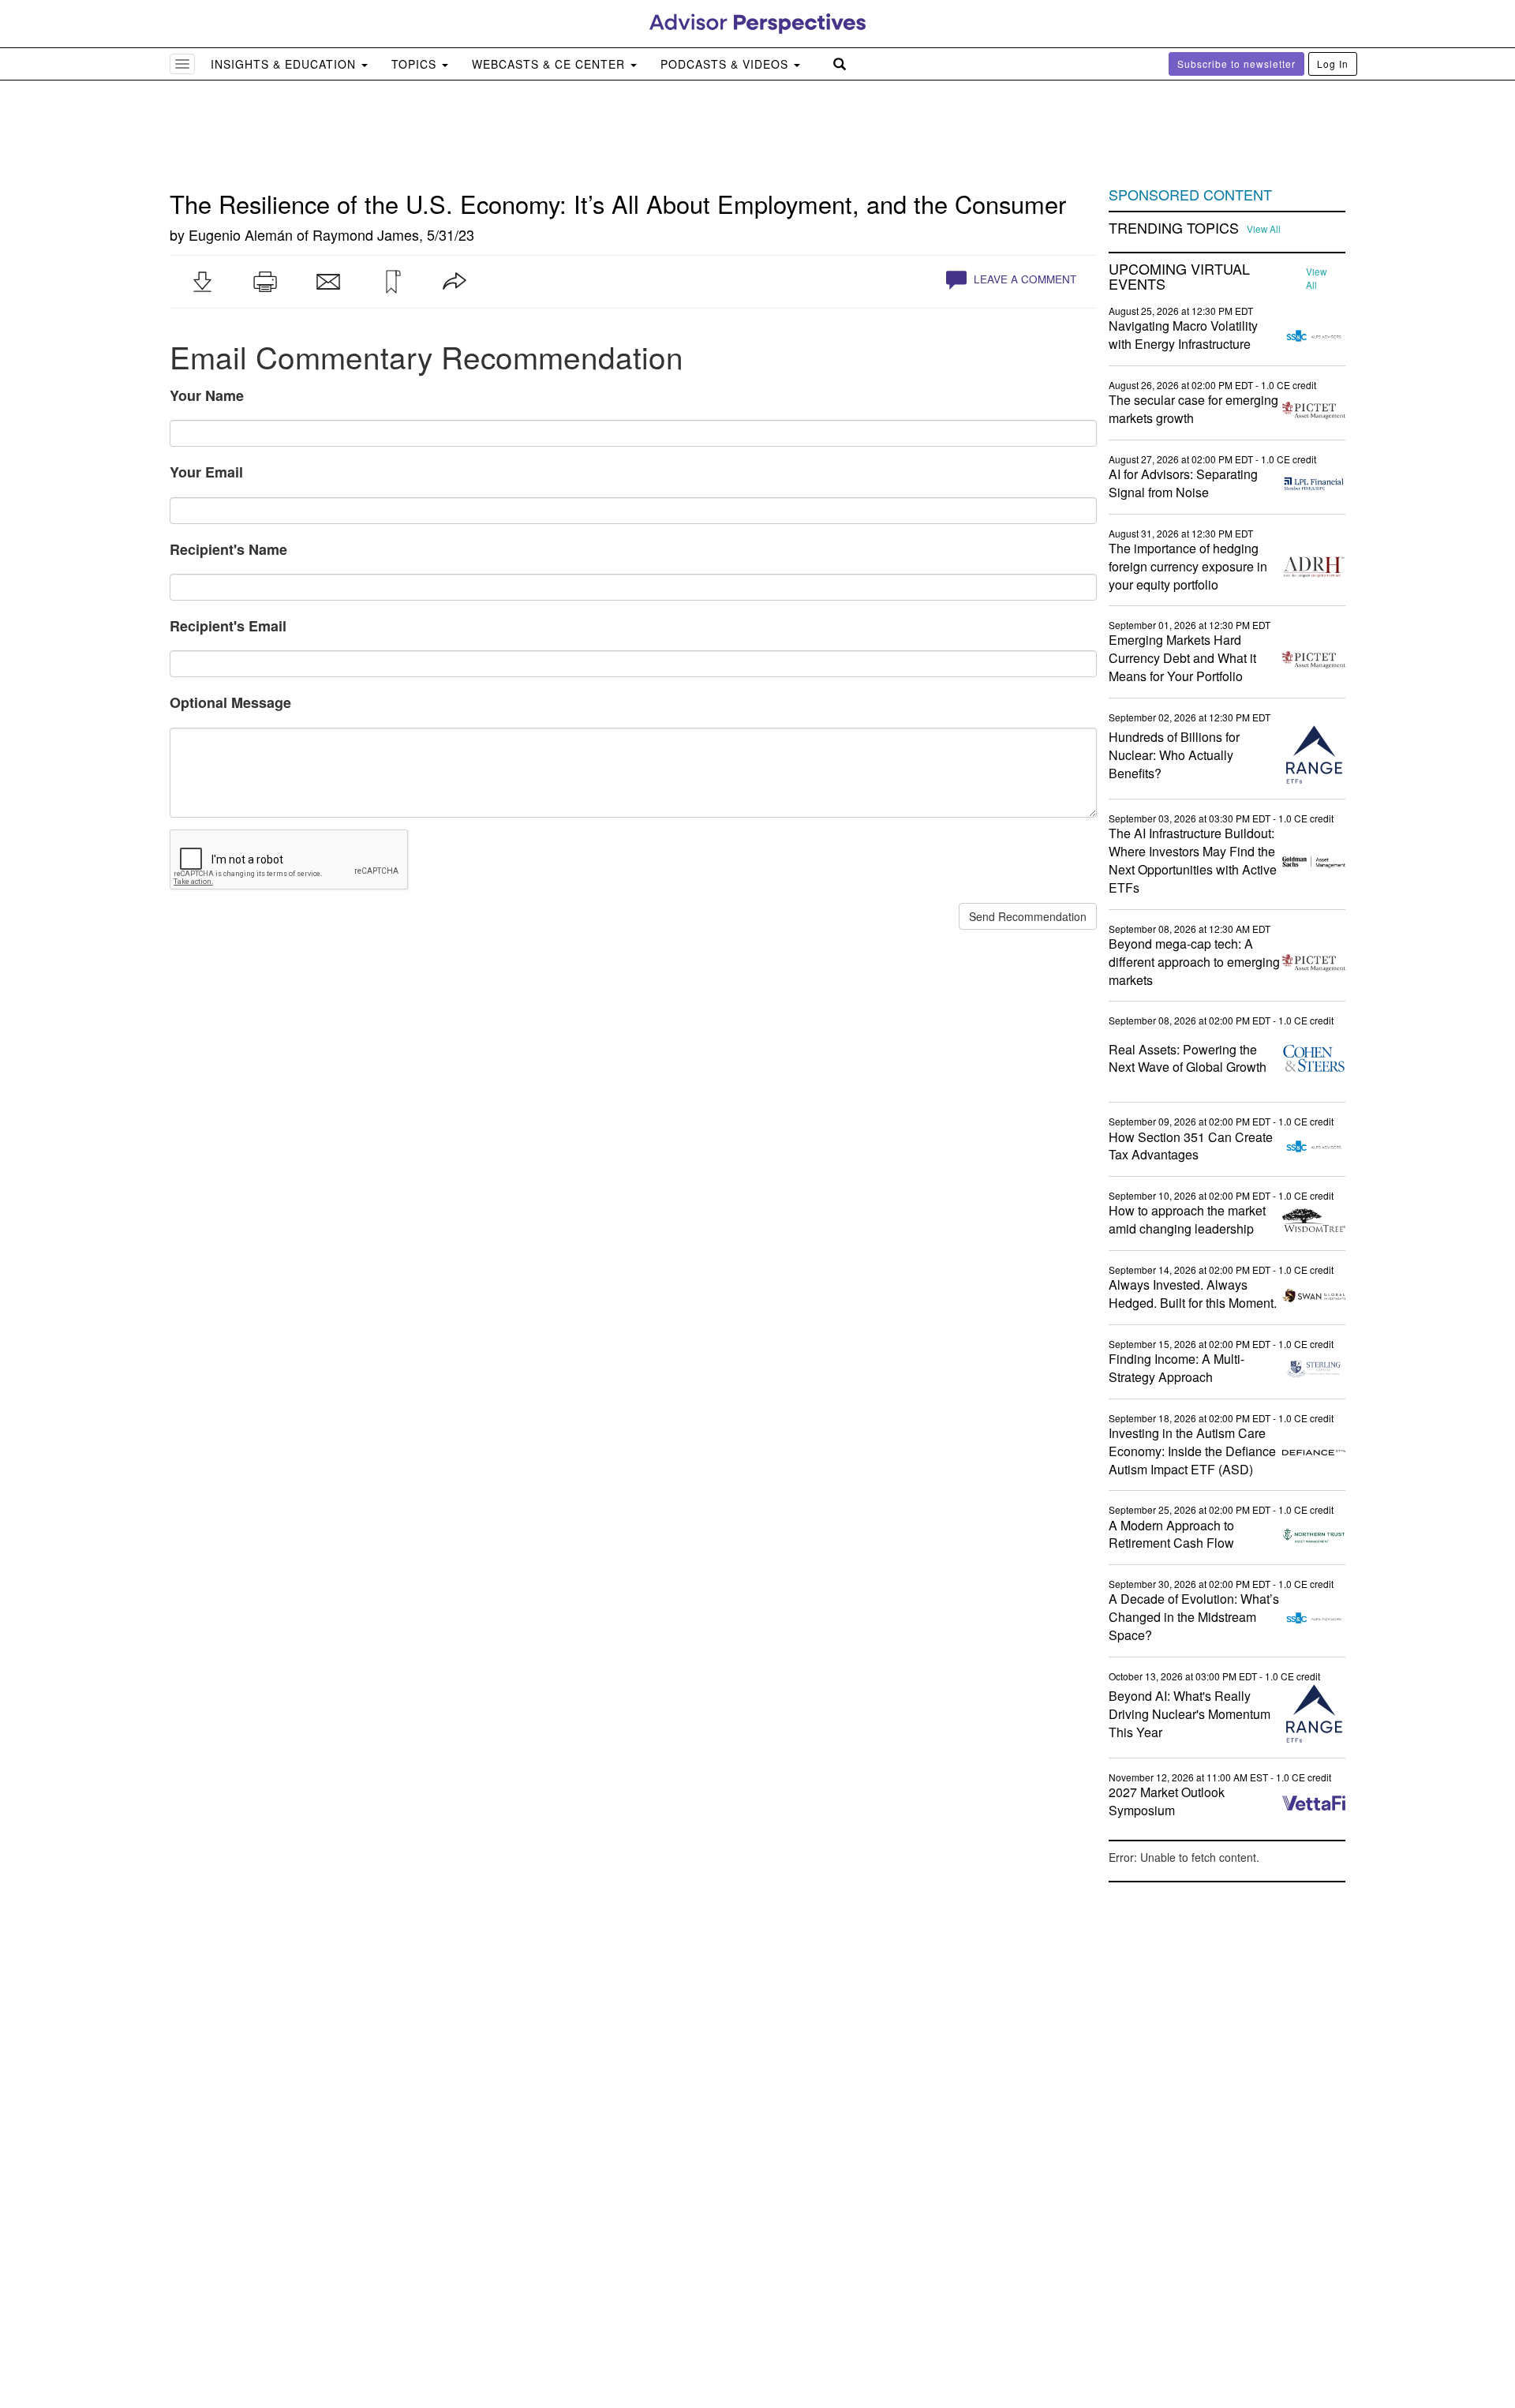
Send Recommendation (1028, 916)
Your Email (206, 472)
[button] (202, 282)
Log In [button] (1333, 64)
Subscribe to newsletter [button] (1236, 64)
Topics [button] (416, 64)
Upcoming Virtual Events (1179, 277)
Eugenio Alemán (241, 234)
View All (1264, 229)
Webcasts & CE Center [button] (550, 64)
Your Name (207, 395)
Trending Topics (1174, 228)
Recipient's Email (228, 626)
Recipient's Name (228, 549)
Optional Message (230, 702)
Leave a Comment (1023, 279)
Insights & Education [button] (285, 64)
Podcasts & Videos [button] (726, 64)
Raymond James (366, 234)
